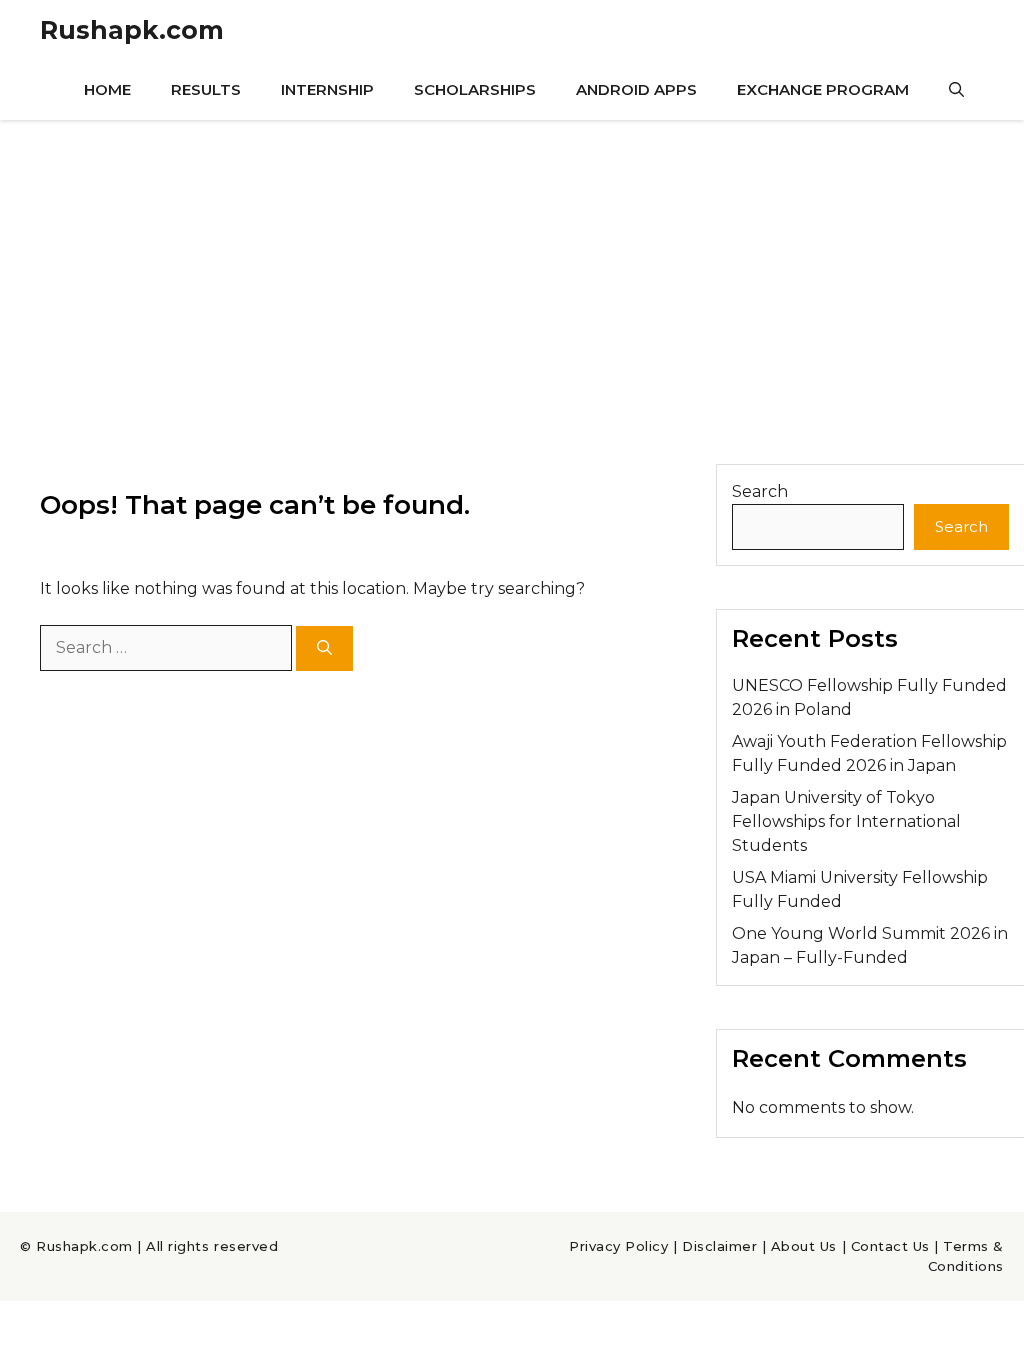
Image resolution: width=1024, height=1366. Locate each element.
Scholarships (475, 89)
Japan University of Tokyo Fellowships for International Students (846, 821)
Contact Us (890, 1246)
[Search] (324, 648)
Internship (327, 89)
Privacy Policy (618, 1246)
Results (206, 89)
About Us (804, 1246)
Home (107, 89)
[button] (956, 90)
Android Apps (636, 89)
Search (760, 491)
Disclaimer (719, 1246)
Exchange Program (823, 89)
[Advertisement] (512, 270)
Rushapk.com (132, 30)
